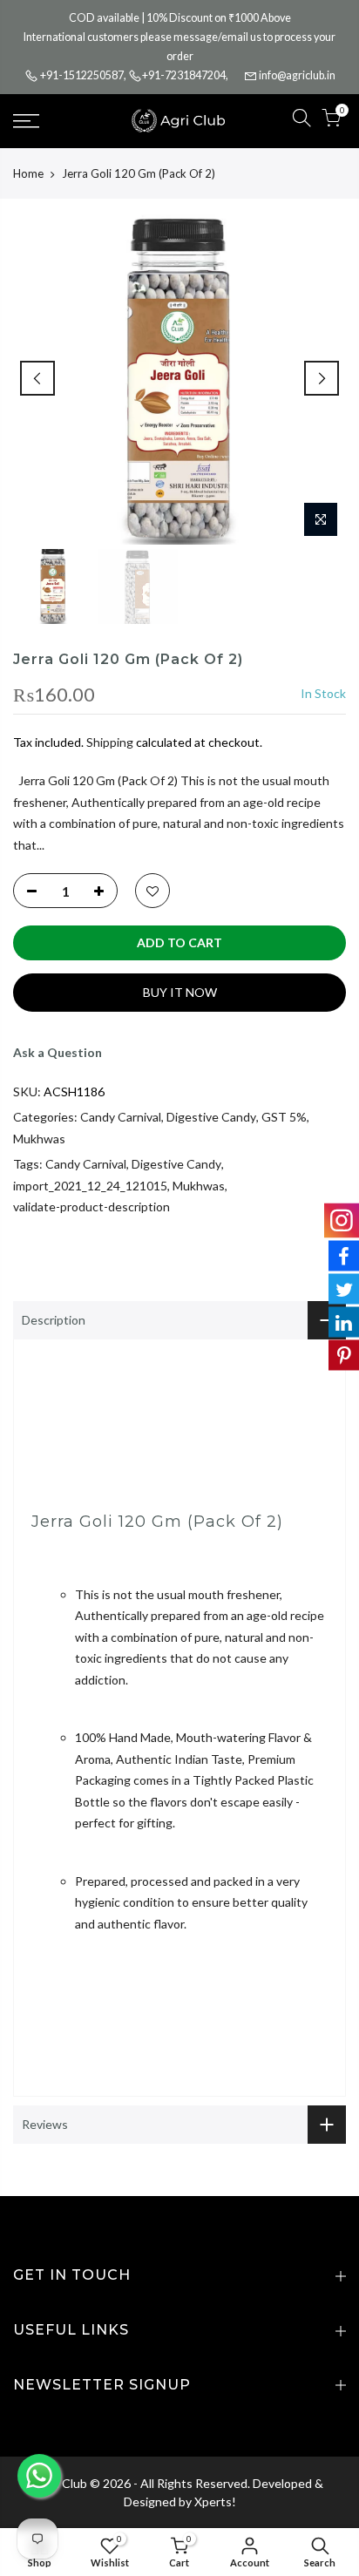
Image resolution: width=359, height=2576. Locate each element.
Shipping (110, 742)
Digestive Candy (211, 1117)
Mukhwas (39, 1139)
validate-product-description (91, 1207)
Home (28, 173)
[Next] (322, 378)
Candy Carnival (121, 1117)
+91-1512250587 (82, 75)
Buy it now (180, 992)
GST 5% (284, 1117)
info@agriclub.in (297, 75)
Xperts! (215, 2501)
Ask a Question (58, 1052)
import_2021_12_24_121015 (90, 1186)
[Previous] (37, 378)
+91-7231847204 (184, 75)
